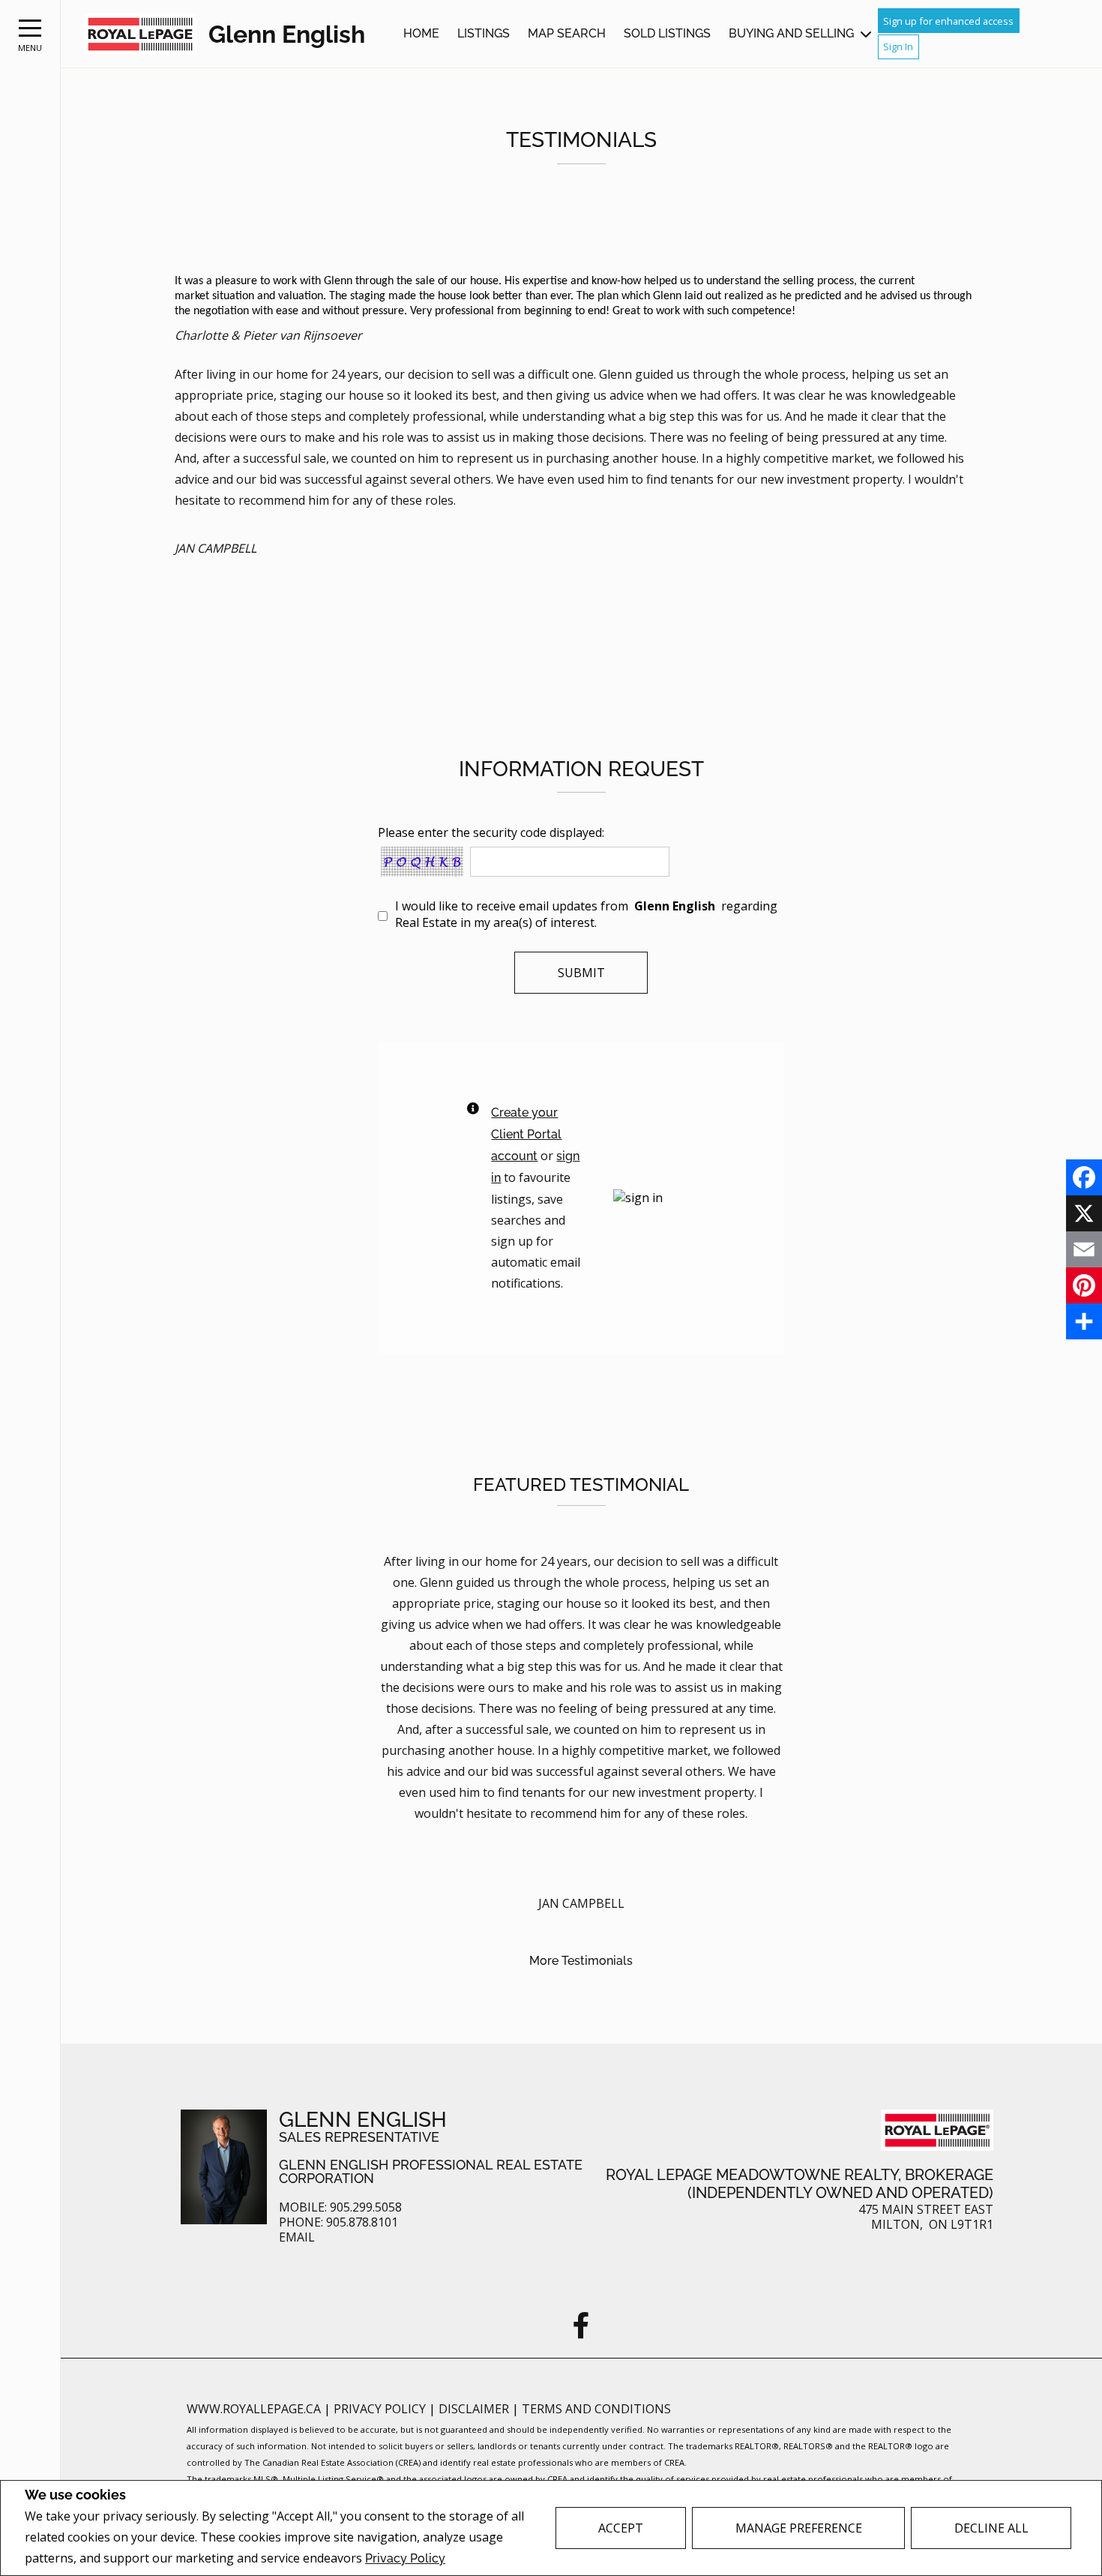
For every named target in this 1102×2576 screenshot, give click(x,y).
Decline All (991, 2528)
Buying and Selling (791, 33)
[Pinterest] (1084, 1285)
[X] (1084, 1213)
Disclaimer (475, 2409)
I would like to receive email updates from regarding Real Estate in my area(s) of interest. (586, 914)
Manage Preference (799, 2528)
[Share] (1084, 1321)
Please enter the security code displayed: (491, 832)
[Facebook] (1084, 1177)
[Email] (1084, 1249)
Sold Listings (667, 33)
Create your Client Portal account (526, 1134)
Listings (484, 33)
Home (421, 33)
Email (297, 2237)
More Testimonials (581, 1961)
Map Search (567, 33)
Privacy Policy (405, 2558)
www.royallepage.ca (254, 2409)
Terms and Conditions (596, 2409)
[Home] (140, 34)
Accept (621, 2528)
